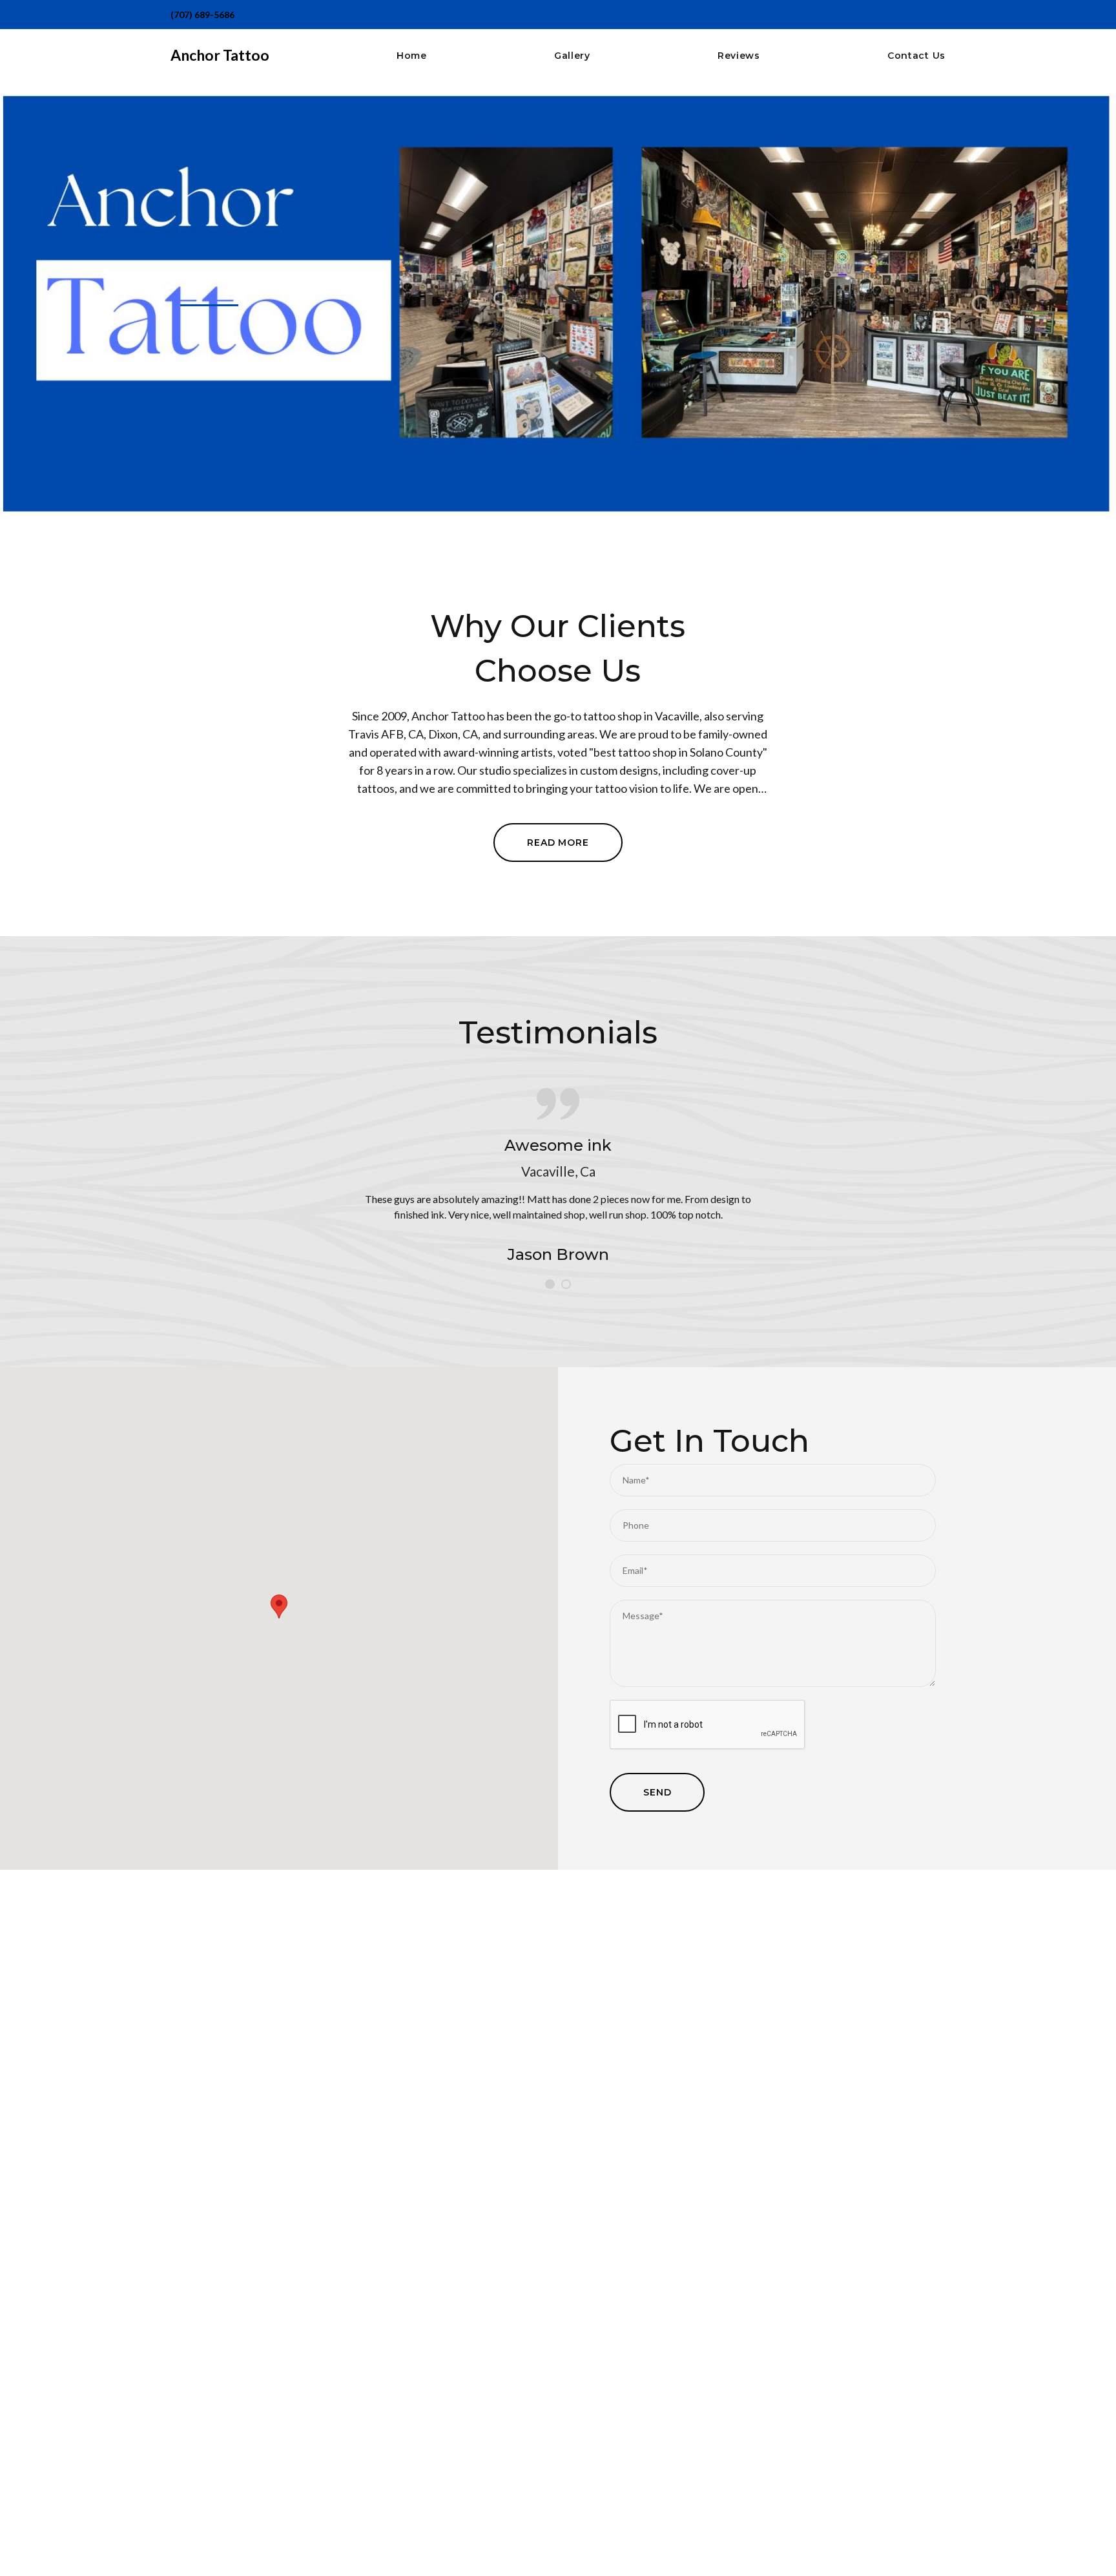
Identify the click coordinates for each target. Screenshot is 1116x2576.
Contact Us (916, 56)
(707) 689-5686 (202, 15)
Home (412, 56)
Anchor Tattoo (220, 55)
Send (657, 1792)
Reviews (739, 56)
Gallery (572, 56)
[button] (279, 1607)
